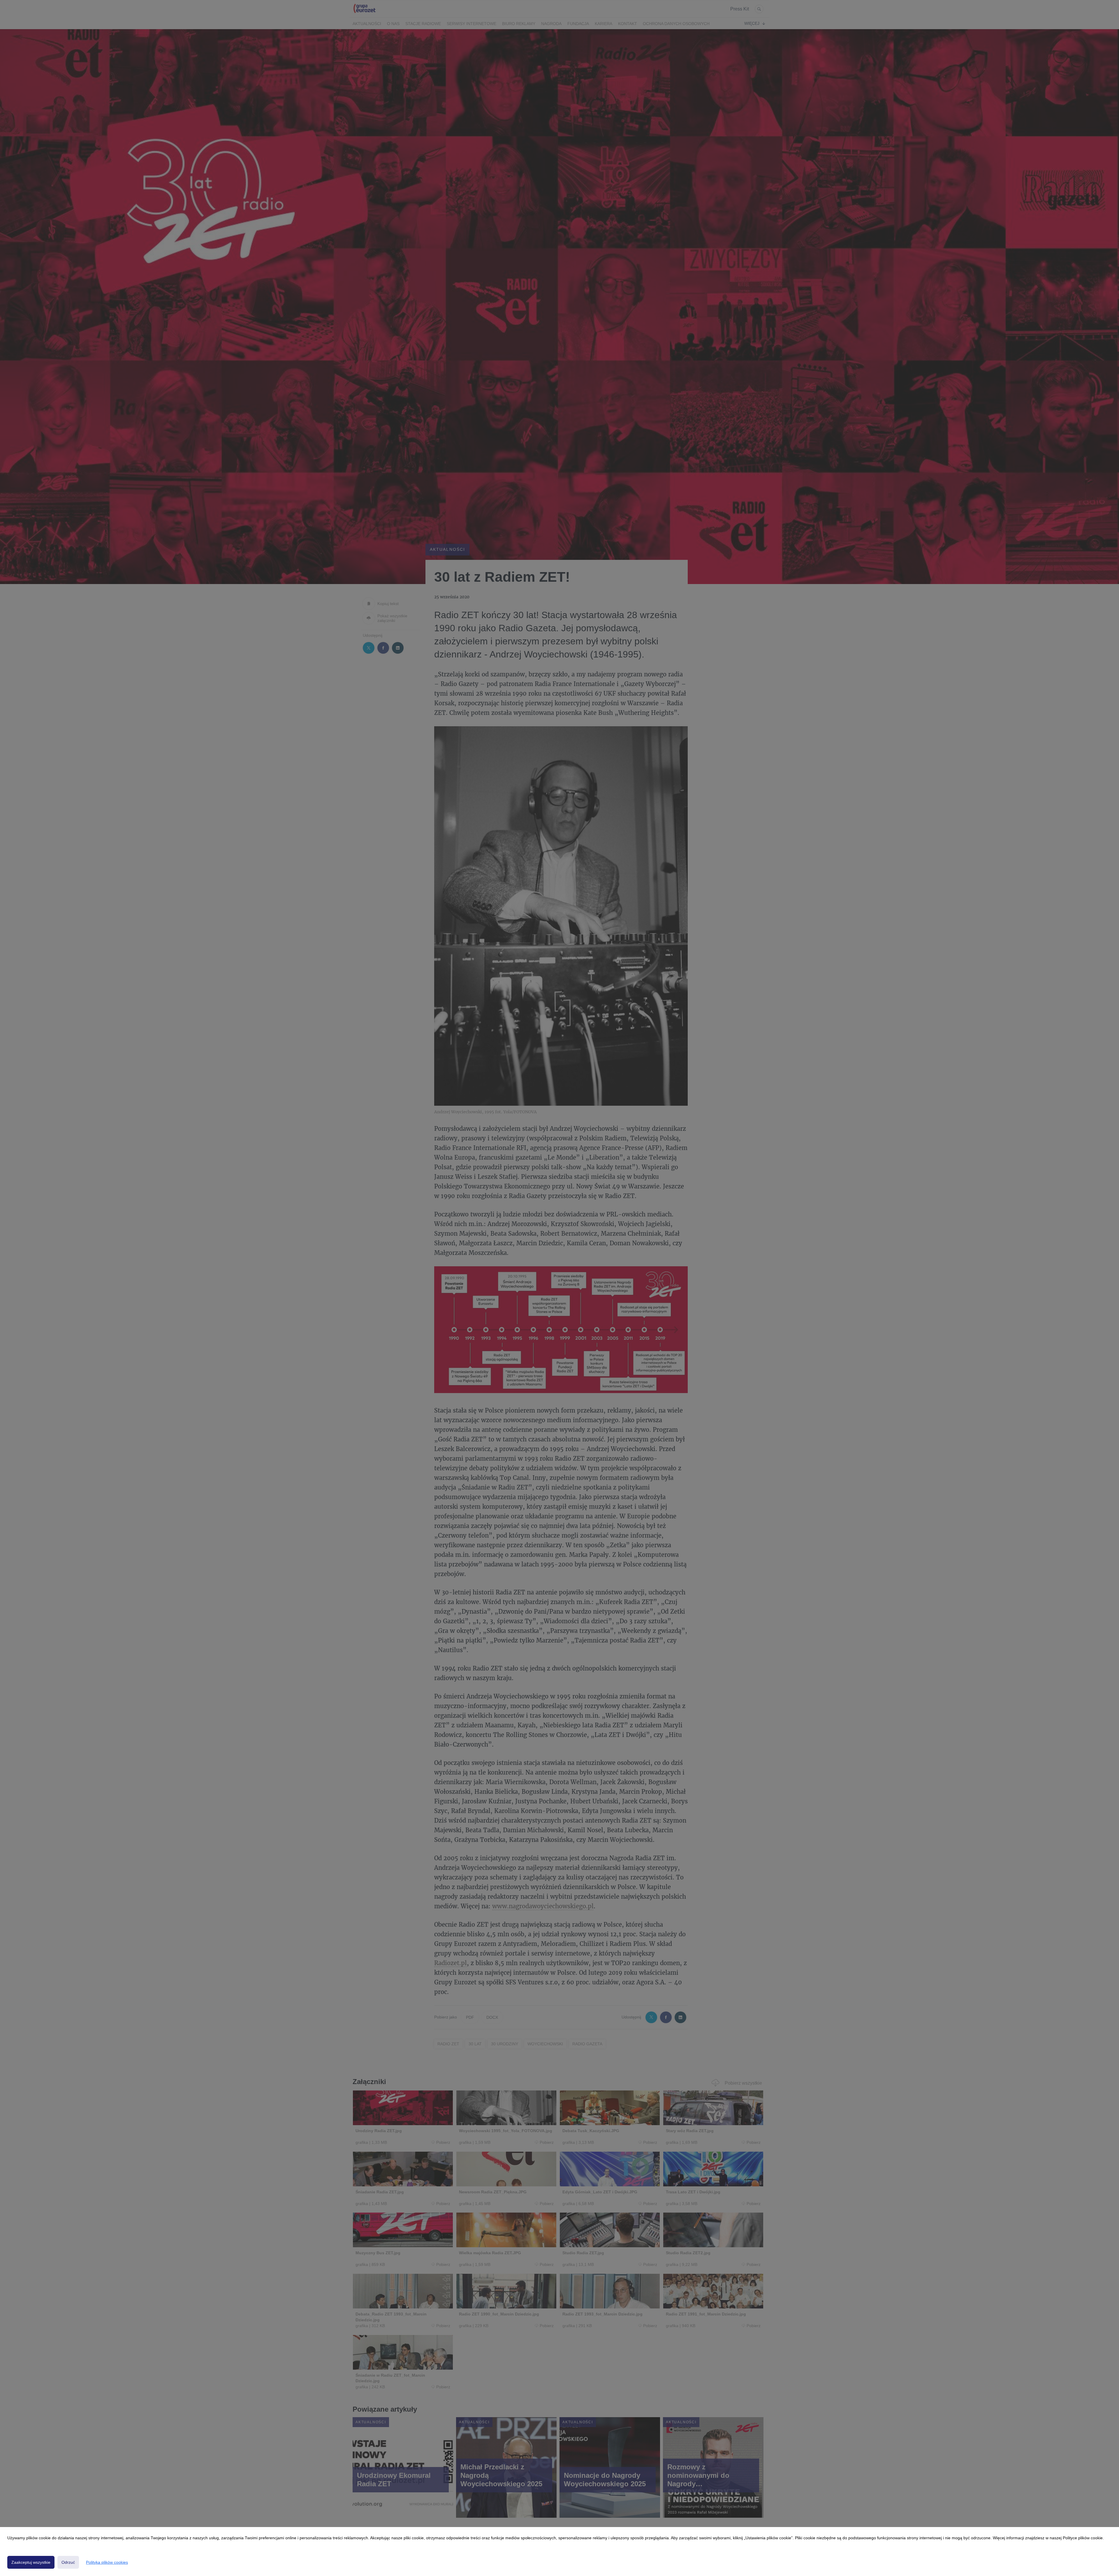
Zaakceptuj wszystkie (31, 2562)
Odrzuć (68, 2562)
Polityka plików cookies (107, 2562)
